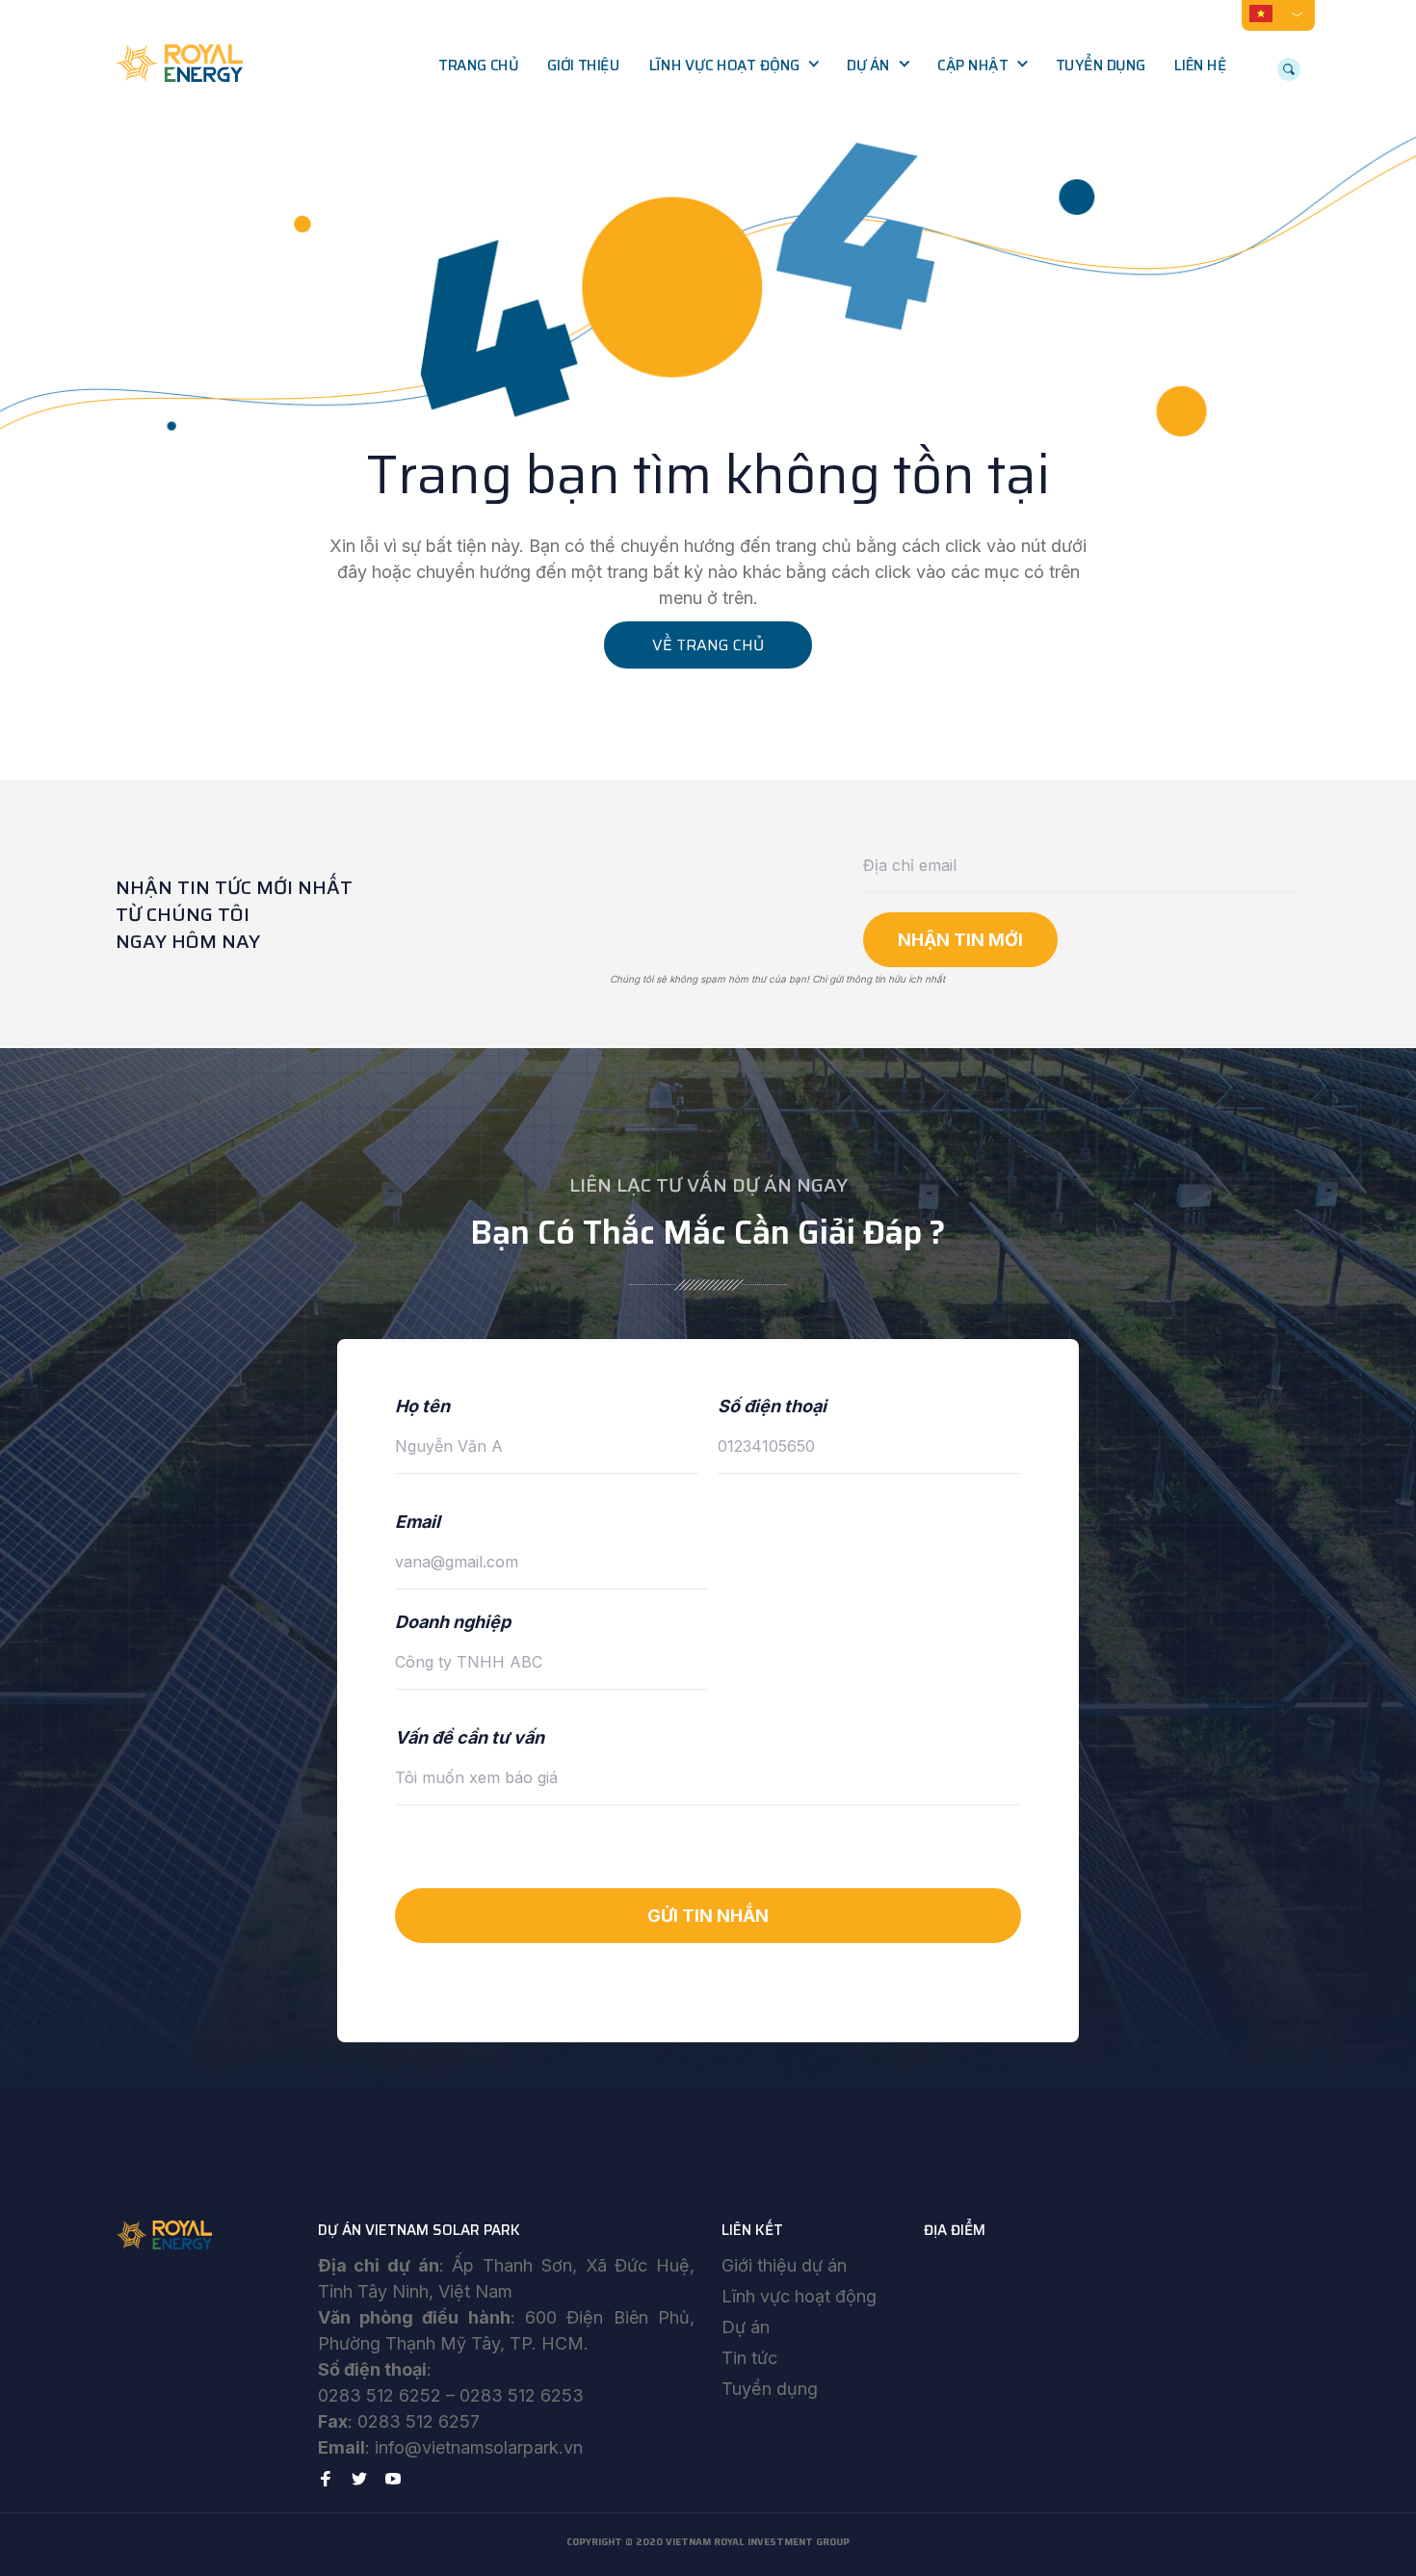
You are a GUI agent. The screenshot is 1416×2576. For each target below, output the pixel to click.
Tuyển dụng (1101, 66)
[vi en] (1278, 13)
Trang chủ (478, 66)
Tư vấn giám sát (719, 187)
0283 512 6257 (419, 2421)
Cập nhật (972, 66)
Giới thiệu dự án (784, 2265)
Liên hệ (1200, 66)
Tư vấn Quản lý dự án (737, 146)
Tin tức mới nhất (1009, 106)
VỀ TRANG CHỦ (708, 645)
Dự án (868, 66)
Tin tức (749, 2358)
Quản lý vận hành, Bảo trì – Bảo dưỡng (742, 238)
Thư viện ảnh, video (1019, 146)
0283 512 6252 (380, 2395)
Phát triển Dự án (722, 106)
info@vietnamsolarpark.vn (479, 2447)
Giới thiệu (583, 66)
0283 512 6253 (522, 2395)
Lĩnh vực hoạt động (724, 66)
